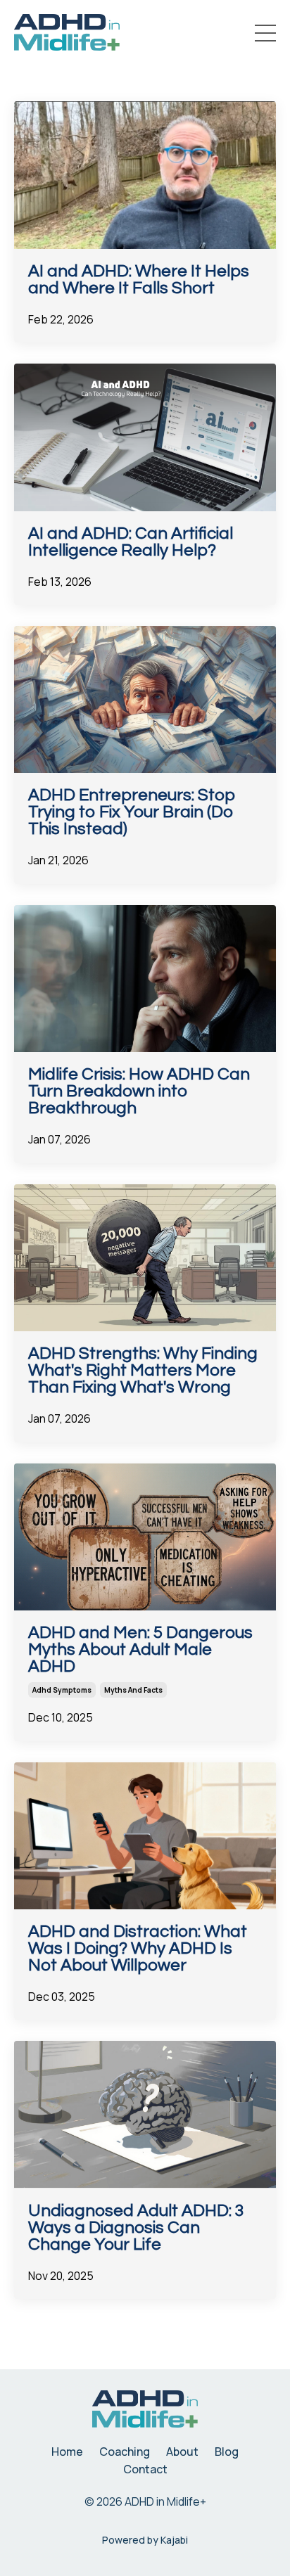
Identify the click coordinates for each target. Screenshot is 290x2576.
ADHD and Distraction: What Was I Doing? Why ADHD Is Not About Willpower (138, 1949)
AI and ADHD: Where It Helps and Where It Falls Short (139, 280)
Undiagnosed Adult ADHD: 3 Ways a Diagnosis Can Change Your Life (136, 2228)
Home (67, 2452)
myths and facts (133, 1690)
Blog (227, 2452)
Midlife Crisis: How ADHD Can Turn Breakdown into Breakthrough (139, 1091)
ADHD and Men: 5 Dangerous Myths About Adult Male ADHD (140, 1650)
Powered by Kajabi (145, 2540)
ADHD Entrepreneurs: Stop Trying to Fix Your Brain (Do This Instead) (132, 812)
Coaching (125, 2452)
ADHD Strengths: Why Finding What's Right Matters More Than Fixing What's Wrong (143, 1371)
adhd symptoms (62, 1690)
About (182, 2452)
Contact (145, 2469)
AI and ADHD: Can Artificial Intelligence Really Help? (131, 542)
